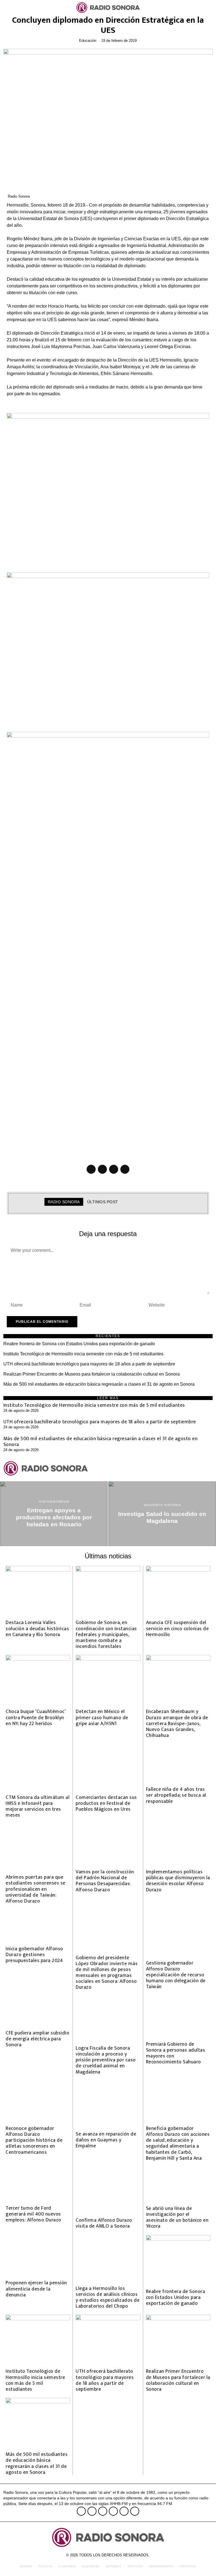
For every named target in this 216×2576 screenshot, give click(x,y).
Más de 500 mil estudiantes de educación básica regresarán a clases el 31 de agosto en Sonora (99, 1384)
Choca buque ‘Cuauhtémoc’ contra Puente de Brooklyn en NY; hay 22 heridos (36, 1717)
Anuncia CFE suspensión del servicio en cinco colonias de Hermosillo (177, 1628)
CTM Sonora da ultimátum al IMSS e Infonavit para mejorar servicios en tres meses (38, 1806)
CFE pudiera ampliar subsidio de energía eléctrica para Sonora (37, 2039)
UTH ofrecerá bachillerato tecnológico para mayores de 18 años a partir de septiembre (89, 1364)
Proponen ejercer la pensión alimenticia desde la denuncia (36, 2289)
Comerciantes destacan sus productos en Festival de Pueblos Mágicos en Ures (106, 1803)
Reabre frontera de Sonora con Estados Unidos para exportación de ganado (79, 1344)
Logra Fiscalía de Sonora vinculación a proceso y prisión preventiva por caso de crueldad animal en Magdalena (106, 2060)
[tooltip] (91, 1169)
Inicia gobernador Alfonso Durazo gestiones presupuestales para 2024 (34, 1955)
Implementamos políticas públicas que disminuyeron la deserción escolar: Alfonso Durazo (178, 1881)
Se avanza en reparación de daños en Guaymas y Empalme (106, 2140)
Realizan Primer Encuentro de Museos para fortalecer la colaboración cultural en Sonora (92, 1374)
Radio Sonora (19, 196)
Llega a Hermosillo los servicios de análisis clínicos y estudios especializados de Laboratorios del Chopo (108, 2297)
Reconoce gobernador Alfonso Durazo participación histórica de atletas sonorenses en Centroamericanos (34, 2140)
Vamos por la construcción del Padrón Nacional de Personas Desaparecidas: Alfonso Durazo (105, 1881)
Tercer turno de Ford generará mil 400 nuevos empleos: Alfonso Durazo (33, 2214)
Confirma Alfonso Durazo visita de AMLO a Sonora (104, 2223)
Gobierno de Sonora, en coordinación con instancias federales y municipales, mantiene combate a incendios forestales (106, 1634)
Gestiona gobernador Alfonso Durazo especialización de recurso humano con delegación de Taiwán (176, 1975)
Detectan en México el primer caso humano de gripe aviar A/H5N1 (102, 1717)
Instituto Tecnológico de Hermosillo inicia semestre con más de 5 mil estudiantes (83, 1354)
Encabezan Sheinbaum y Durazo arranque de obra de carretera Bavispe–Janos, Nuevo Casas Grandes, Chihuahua (177, 1723)
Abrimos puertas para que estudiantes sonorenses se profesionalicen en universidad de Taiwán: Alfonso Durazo (36, 1889)
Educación (88, 41)
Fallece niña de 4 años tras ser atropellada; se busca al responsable (176, 1795)
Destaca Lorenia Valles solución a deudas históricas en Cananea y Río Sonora (37, 1628)
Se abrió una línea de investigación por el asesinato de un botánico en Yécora (177, 2217)
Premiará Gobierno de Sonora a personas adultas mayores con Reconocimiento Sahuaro (176, 2053)
